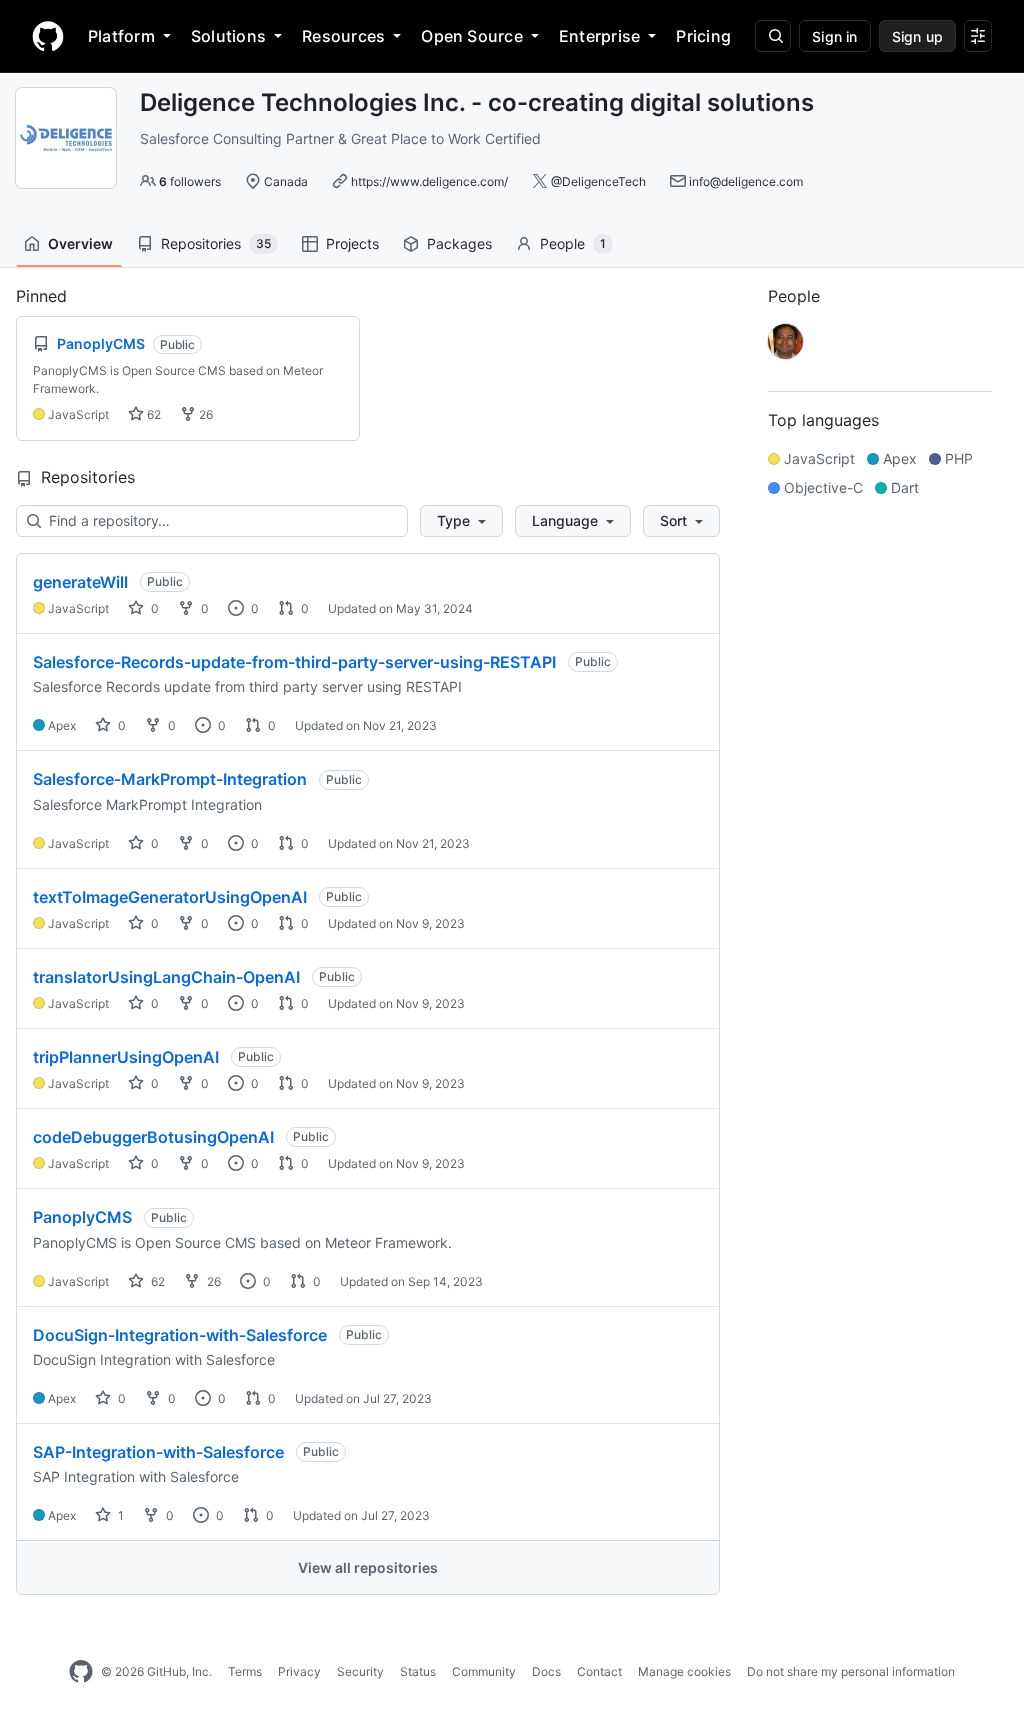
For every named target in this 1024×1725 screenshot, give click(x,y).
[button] (461, 521)
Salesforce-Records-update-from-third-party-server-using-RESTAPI (294, 662)
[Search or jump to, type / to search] (773, 36)
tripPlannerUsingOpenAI (126, 1057)
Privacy (299, 1671)
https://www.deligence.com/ (429, 181)
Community (484, 1671)
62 (152, 414)
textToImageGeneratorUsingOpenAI (170, 897)
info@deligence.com (746, 181)
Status (418, 1671)
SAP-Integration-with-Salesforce (158, 1452)
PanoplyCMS (82, 1217)
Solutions (228, 36)
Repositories (216, 243)
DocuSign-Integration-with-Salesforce (180, 1335)
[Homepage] (48, 36)
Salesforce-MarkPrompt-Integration (170, 779)
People (573, 243)
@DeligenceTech (598, 181)
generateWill (80, 582)
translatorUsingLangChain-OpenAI (166, 977)
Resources (343, 36)
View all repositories (368, 1567)
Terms (245, 1671)
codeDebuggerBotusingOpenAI (153, 1137)
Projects (352, 243)
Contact (599, 1671)
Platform (121, 36)
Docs (546, 1671)
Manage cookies (684, 1671)
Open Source (472, 36)
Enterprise (599, 36)
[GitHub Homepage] (81, 1672)
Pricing (703, 36)
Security (360, 1671)
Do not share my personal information (851, 1671)
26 (204, 414)
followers (190, 181)
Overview (80, 243)
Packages (459, 243)
